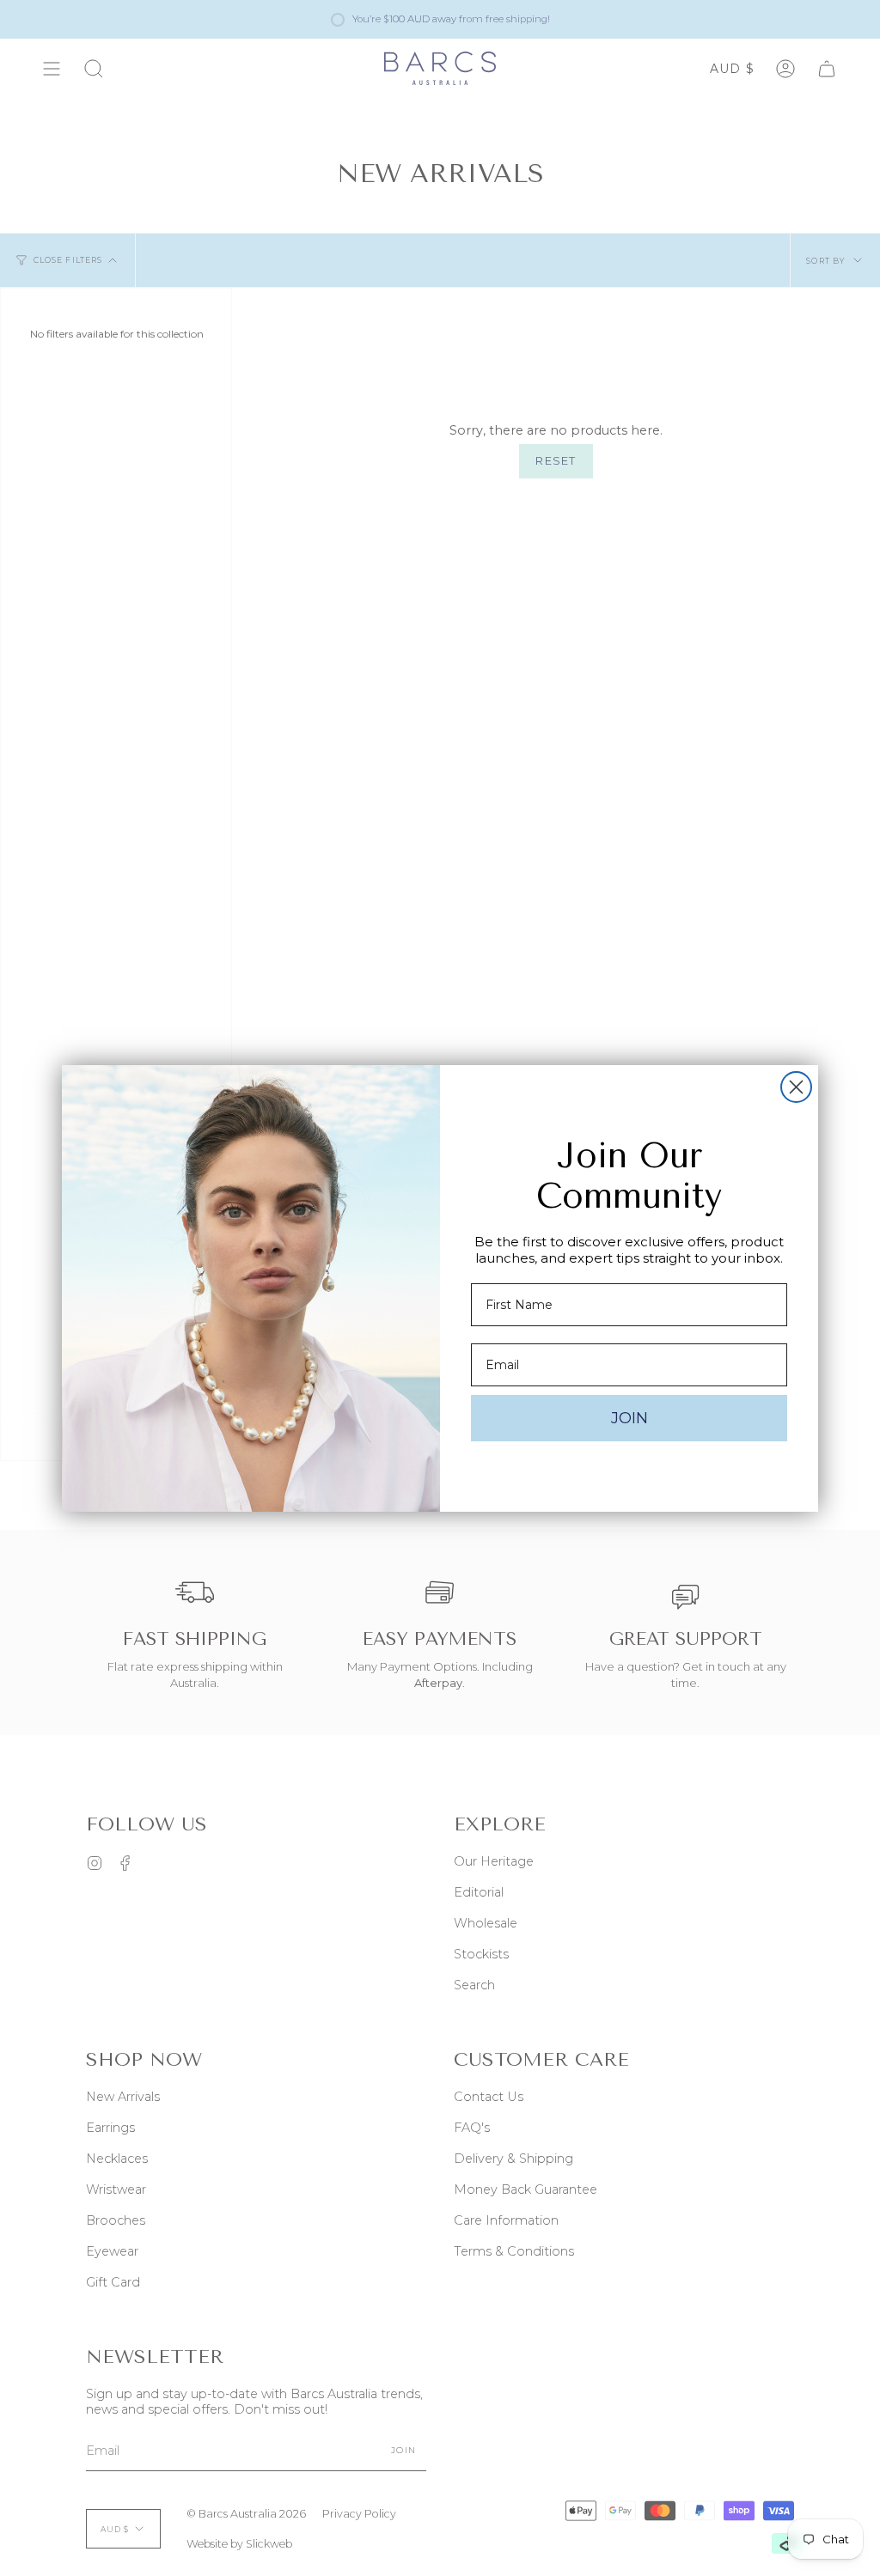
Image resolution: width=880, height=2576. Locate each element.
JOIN (629, 1418)
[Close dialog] (796, 1087)
